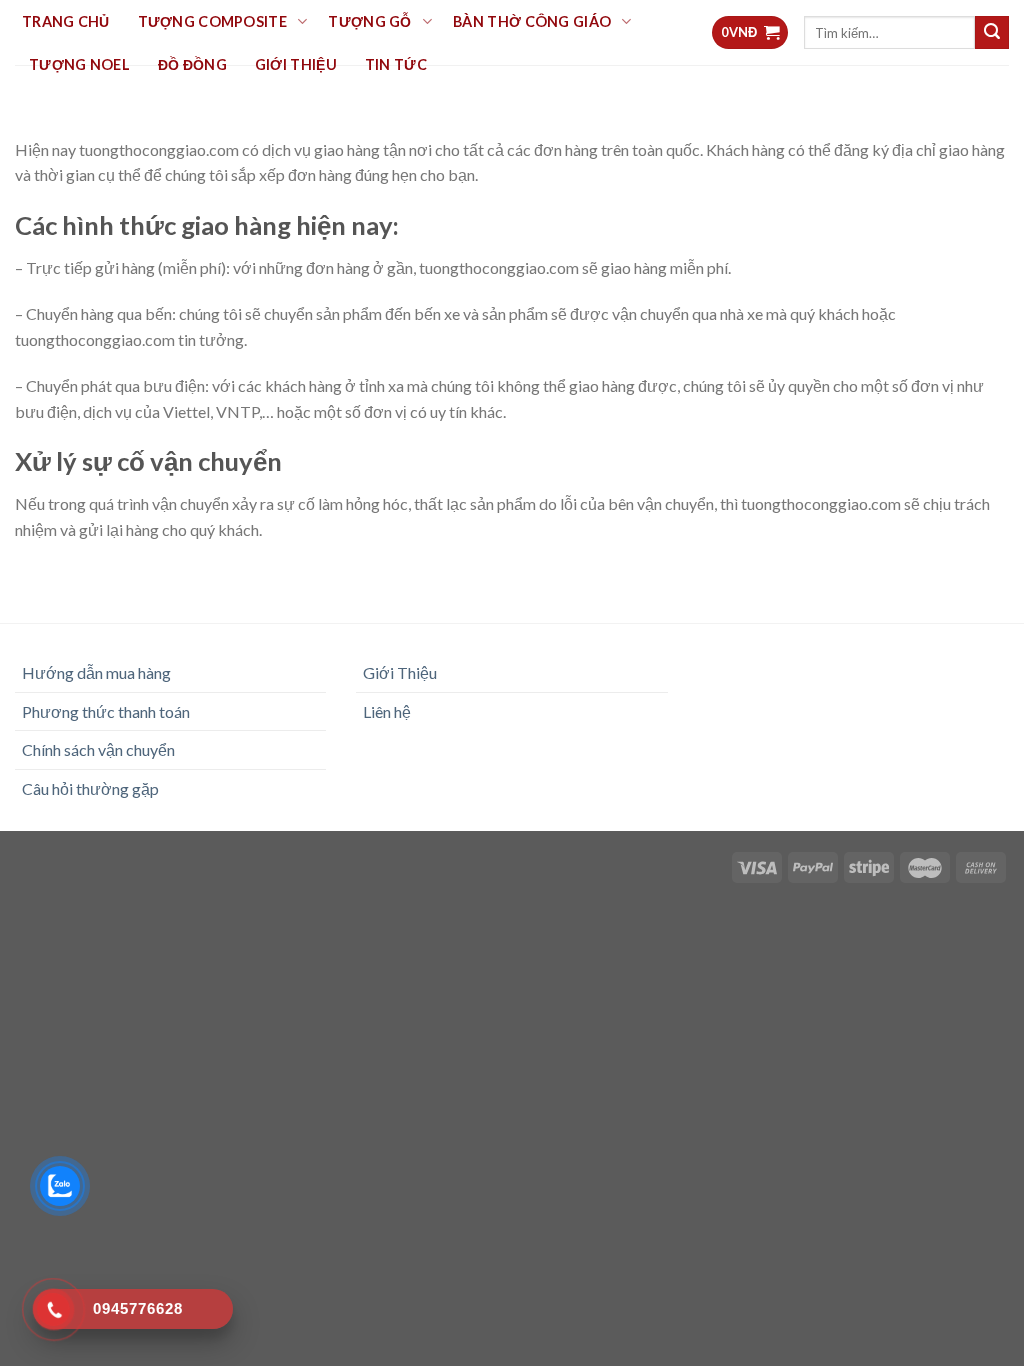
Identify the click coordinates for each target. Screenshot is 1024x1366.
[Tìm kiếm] (992, 33)
